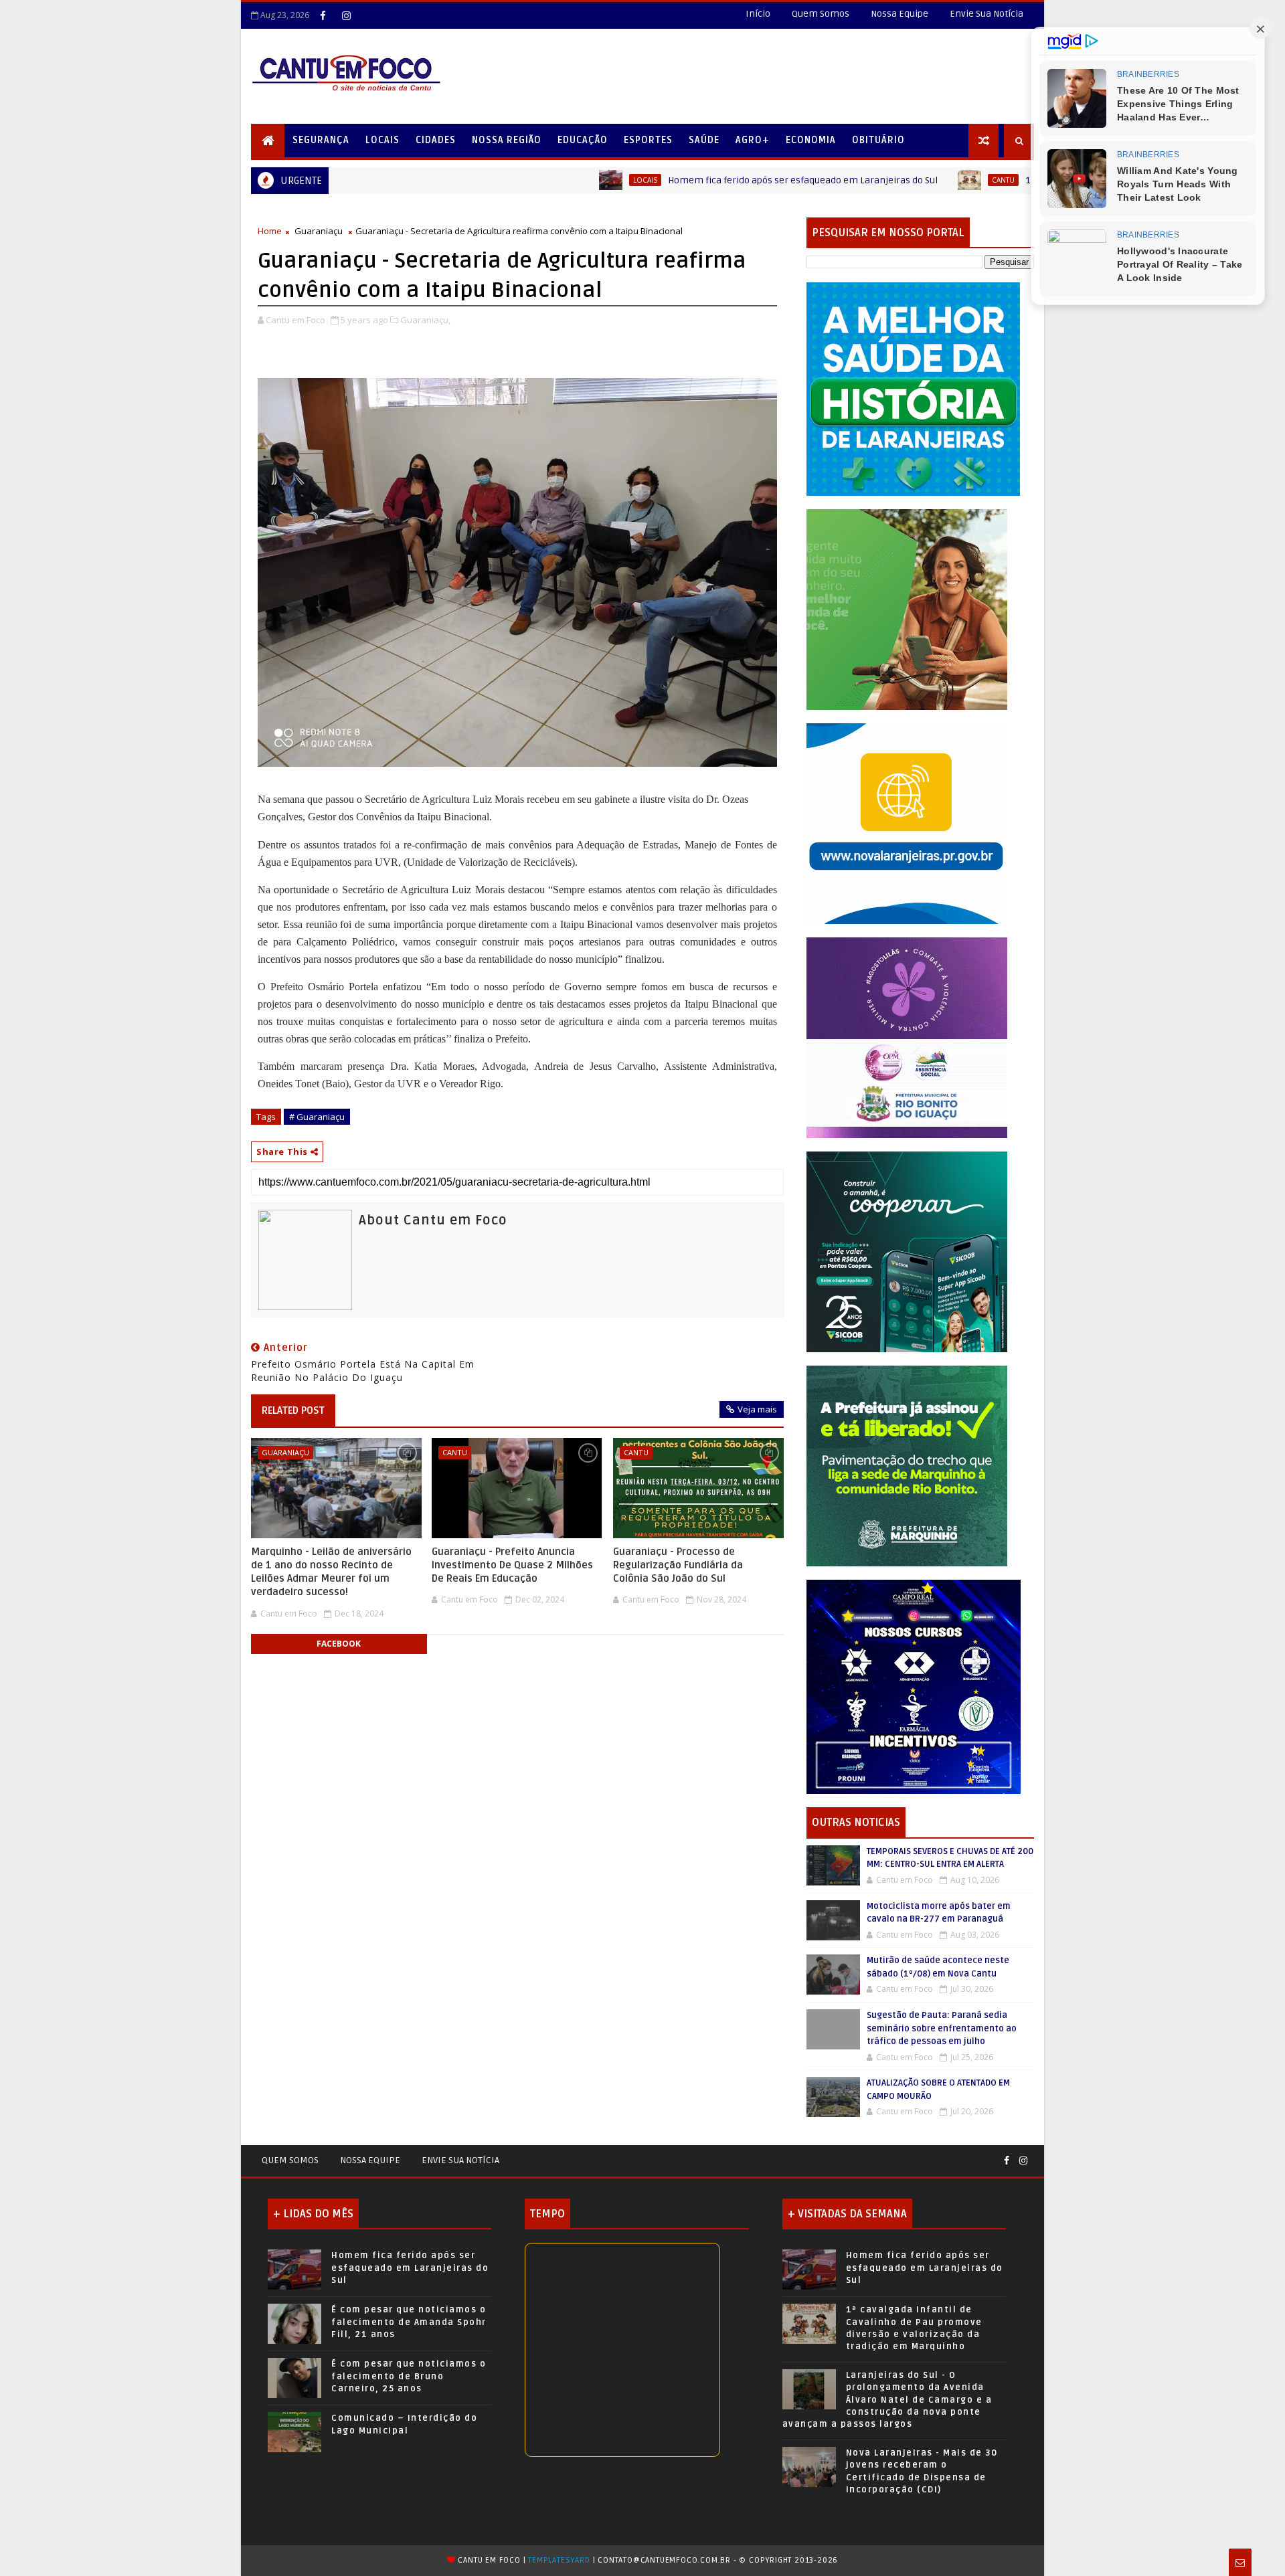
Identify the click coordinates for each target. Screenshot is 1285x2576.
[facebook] (323, 15)
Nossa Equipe (899, 14)
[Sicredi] (907, 609)
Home (270, 231)
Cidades (436, 140)
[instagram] (346, 15)
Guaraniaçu (319, 231)
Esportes (648, 140)
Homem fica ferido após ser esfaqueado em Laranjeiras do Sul (674, 180)
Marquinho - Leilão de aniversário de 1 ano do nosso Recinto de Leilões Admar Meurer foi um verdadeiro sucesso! (331, 1572)
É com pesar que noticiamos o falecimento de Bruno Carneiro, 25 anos (409, 2376)
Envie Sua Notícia (987, 14)
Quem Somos (821, 14)
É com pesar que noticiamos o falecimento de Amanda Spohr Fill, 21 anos (409, 2322)
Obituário (878, 140)
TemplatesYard (559, 2560)
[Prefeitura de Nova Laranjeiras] (907, 823)
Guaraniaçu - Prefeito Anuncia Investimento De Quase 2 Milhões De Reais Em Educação (512, 1565)
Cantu (874, 180)
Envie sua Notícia (460, 2160)
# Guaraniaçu (317, 1117)
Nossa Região (507, 140)
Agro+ (753, 140)
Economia (811, 140)
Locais (382, 140)
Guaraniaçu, (425, 320)
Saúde (704, 140)
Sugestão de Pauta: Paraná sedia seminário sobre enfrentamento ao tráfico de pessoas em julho (942, 2028)
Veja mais (757, 1409)
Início (758, 14)
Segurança (321, 140)
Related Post (293, 1410)
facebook (339, 1644)
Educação (583, 140)
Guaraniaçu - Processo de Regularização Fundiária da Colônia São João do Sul (678, 1565)
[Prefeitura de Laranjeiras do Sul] (914, 388)
